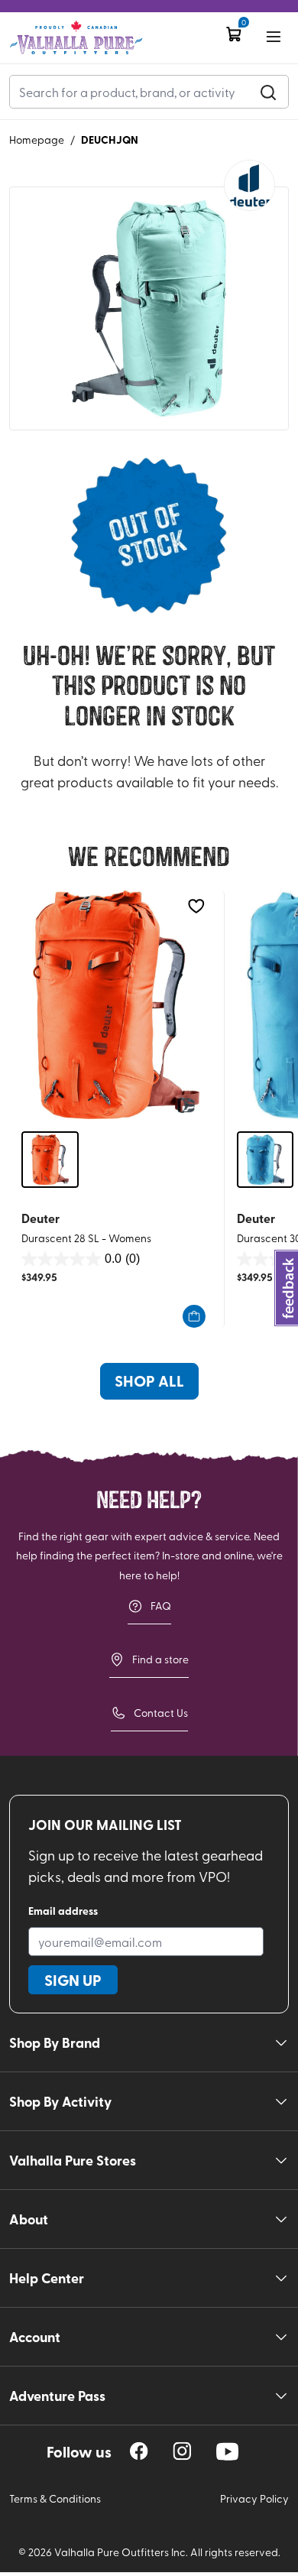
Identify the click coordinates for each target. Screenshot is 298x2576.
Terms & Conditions (55, 2498)
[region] (139, 2451)
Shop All (149, 1380)
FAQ (161, 1606)
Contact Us (161, 1713)
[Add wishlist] (196, 906)
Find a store (160, 1659)
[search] (268, 92)
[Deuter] (249, 185)
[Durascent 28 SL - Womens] (117, 1004)
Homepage (37, 140)
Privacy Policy (254, 2498)
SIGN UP (73, 1980)
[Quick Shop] (194, 1316)
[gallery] (149, 308)
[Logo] (76, 38)
